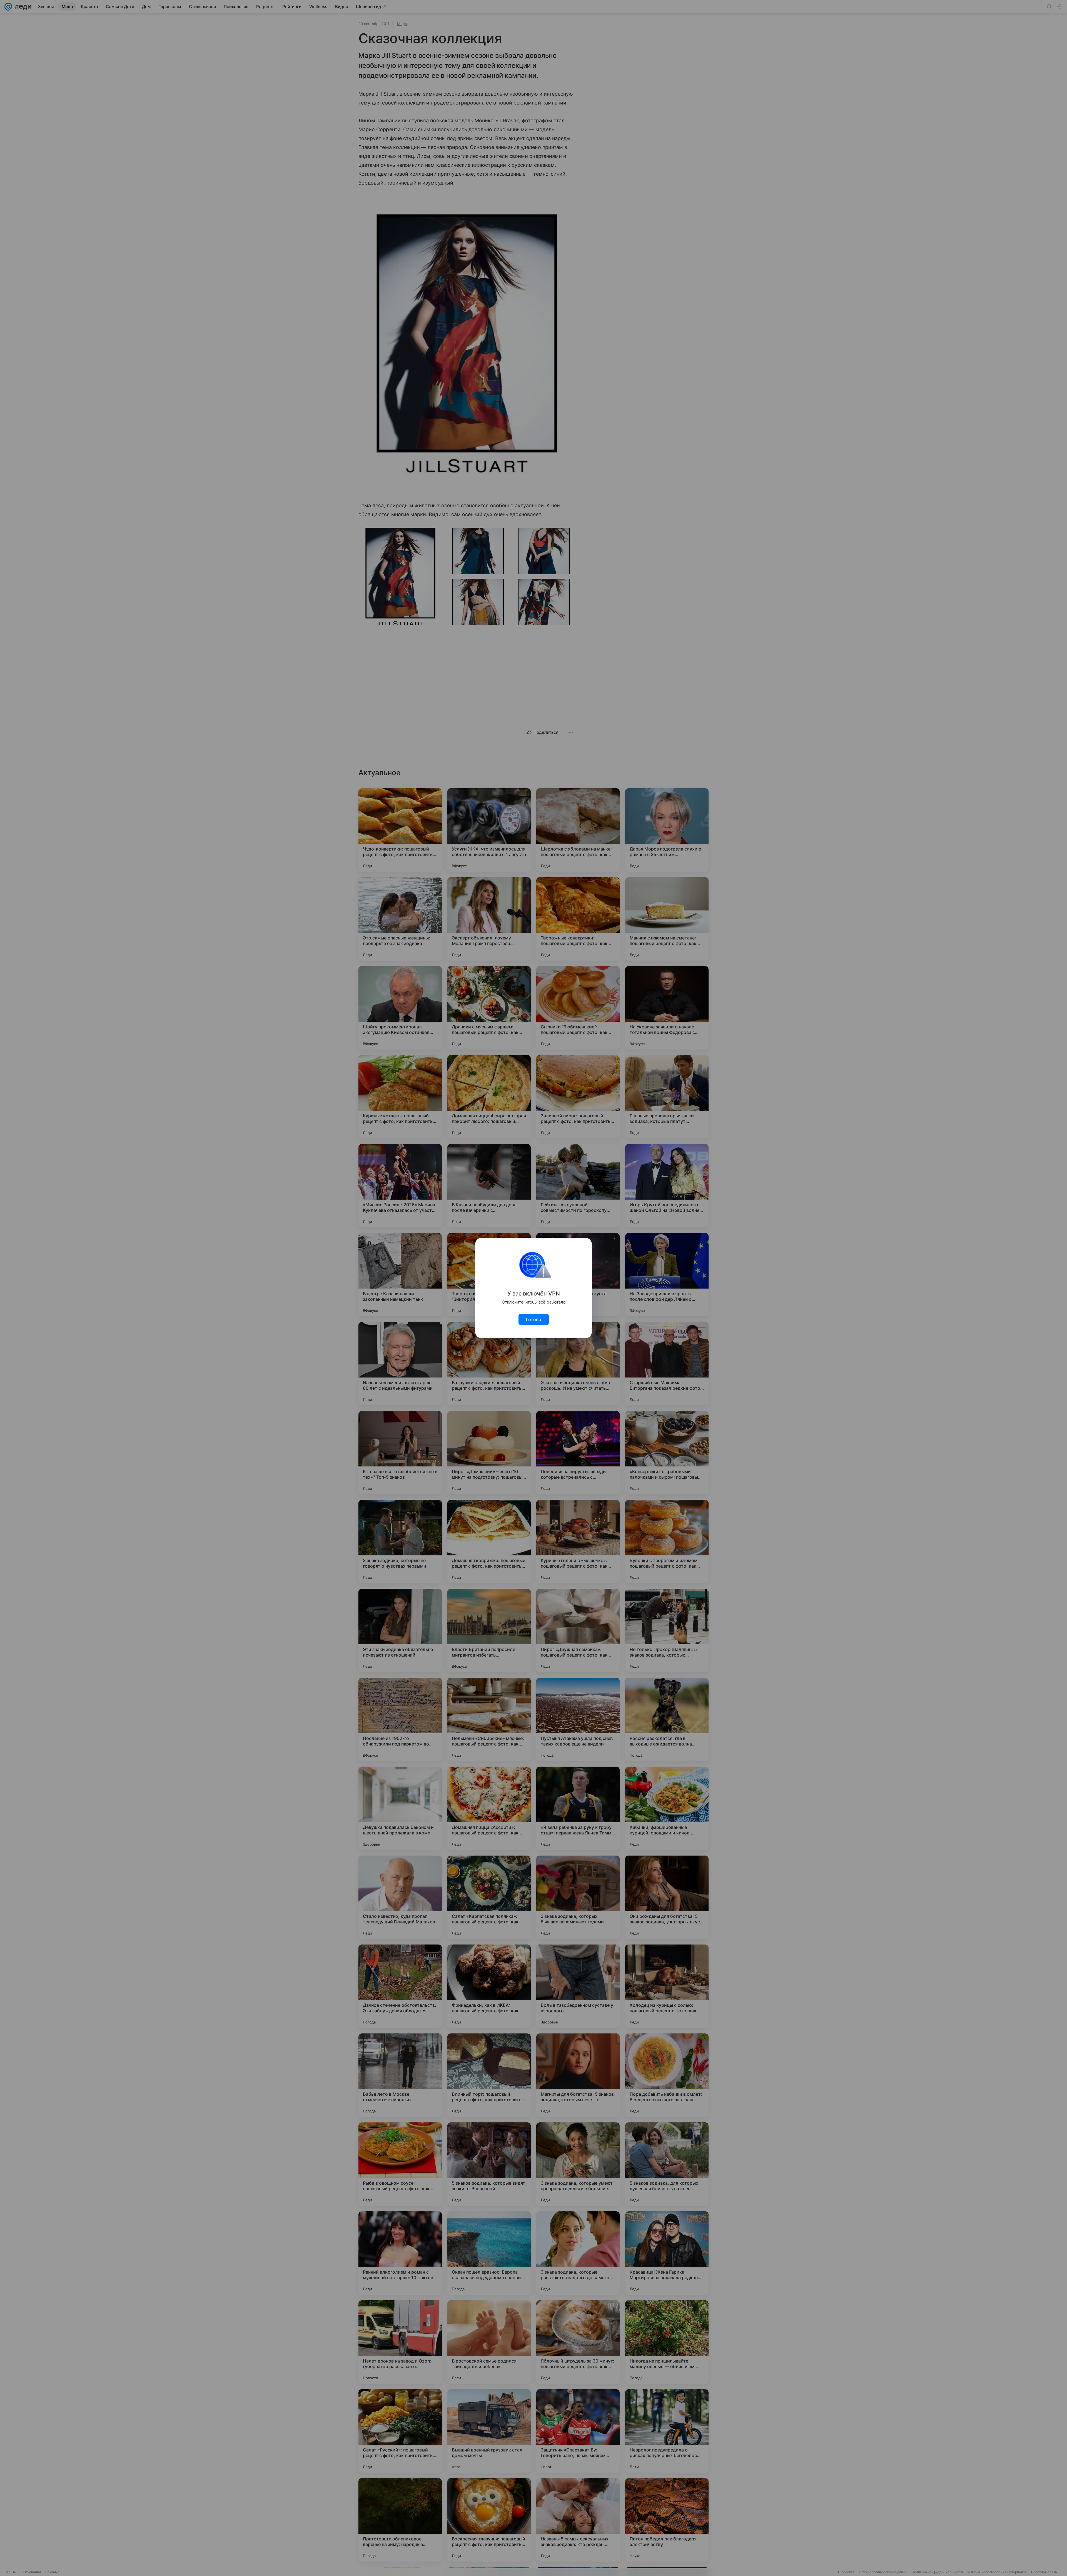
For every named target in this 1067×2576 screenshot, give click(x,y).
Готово (534, 1319)
